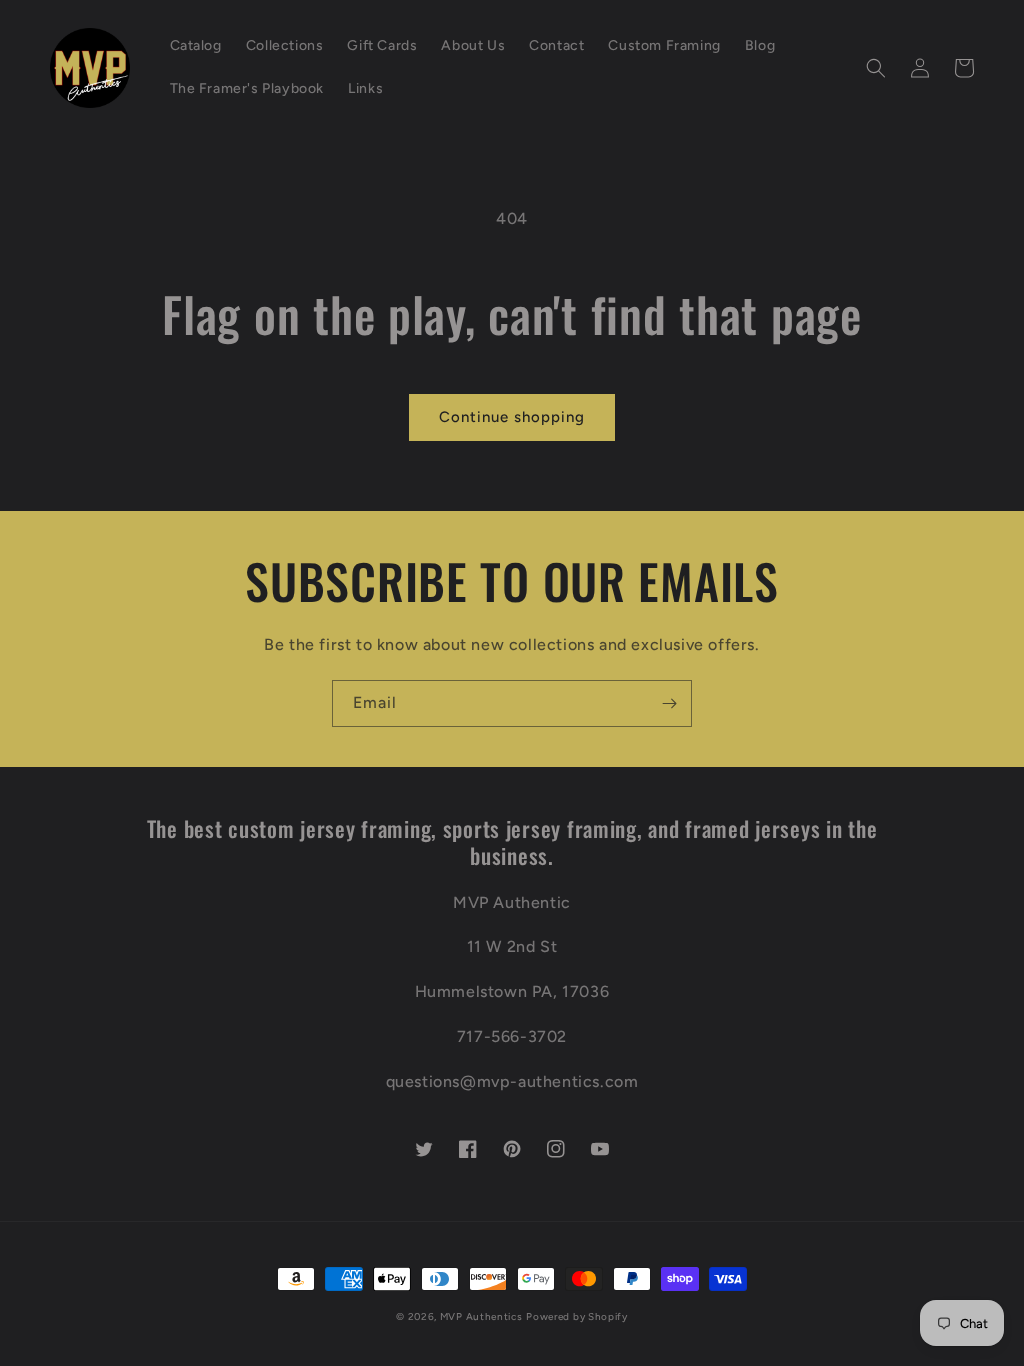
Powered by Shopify (577, 1316)
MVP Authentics (481, 1316)
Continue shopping (512, 417)
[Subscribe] (669, 703)
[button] (876, 68)
